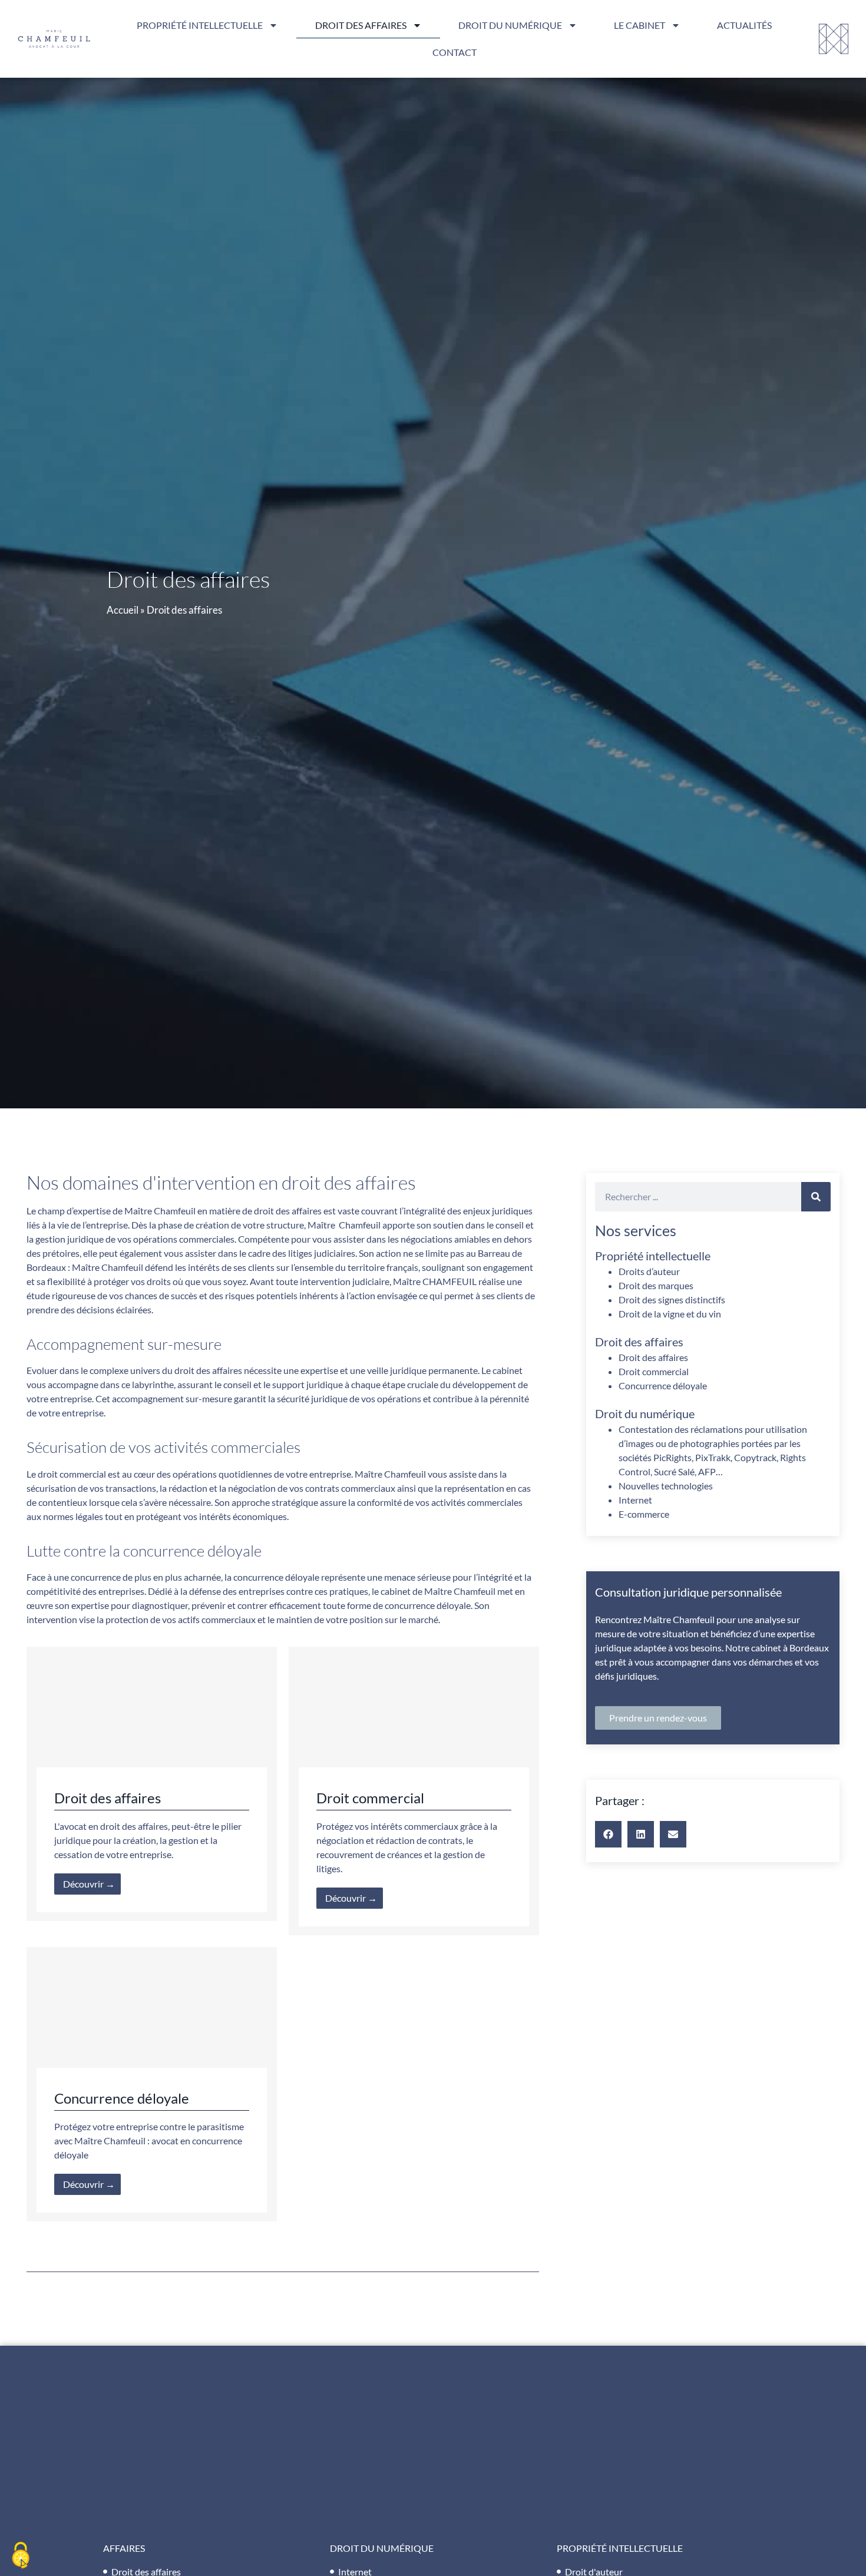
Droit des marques (656, 1285)
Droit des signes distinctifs (672, 1299)
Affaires (124, 2548)
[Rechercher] (816, 1197)
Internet (635, 1500)
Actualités (744, 25)
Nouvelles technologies (666, 1486)
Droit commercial (654, 1371)
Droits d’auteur (649, 1271)
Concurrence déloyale (663, 1385)
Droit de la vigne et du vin (670, 1314)
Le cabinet (639, 25)
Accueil (123, 610)
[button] (608, 1834)
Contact (455, 52)
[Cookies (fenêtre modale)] (21, 2556)
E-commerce (644, 1514)
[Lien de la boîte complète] (152, 1784)
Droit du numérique (510, 25)
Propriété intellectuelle (200, 25)
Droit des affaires (361, 25)
